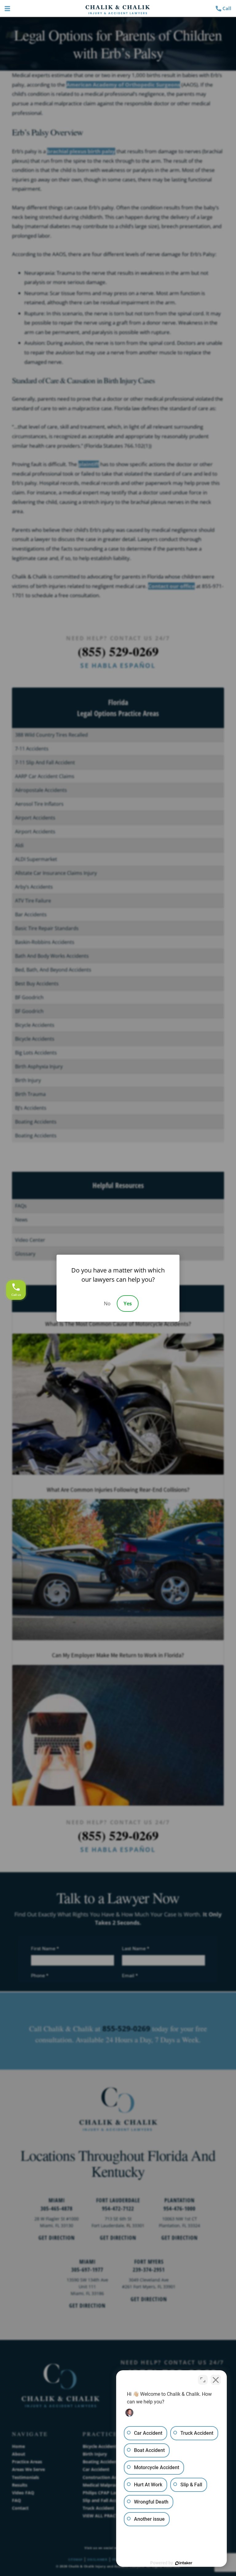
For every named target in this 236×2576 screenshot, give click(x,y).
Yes (128, 1304)
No (107, 1304)
